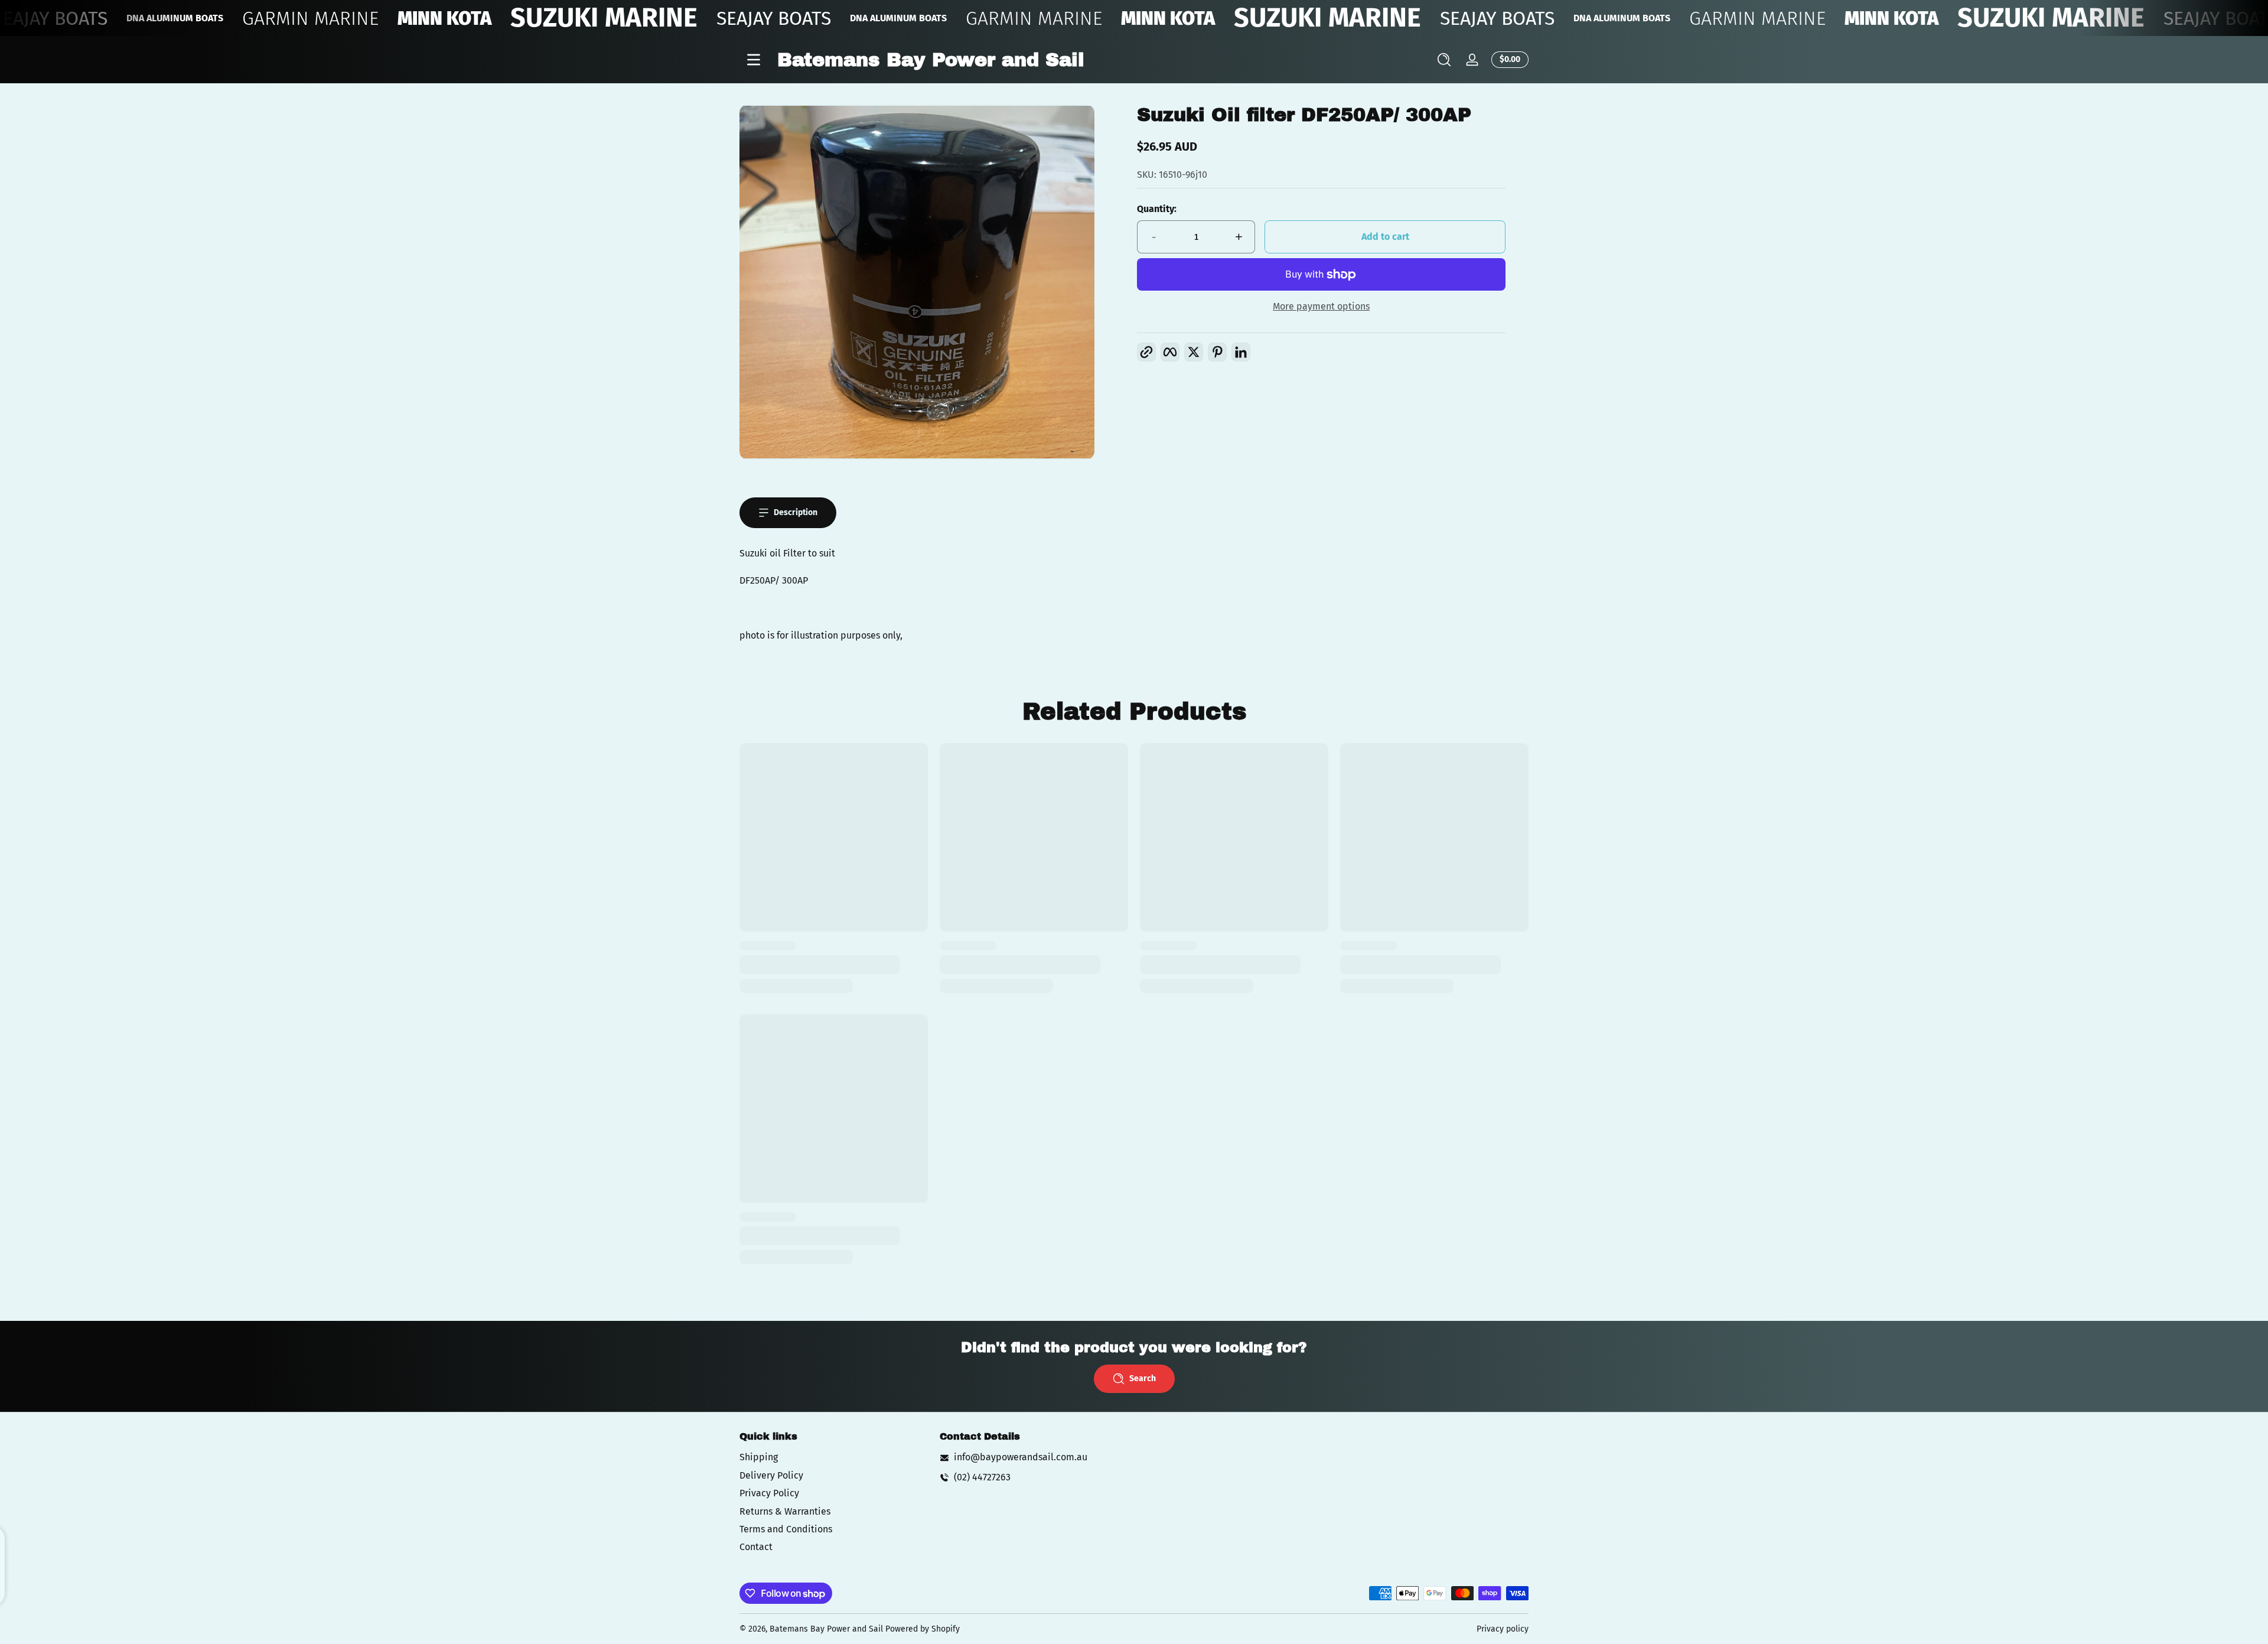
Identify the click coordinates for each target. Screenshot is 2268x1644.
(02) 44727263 (982, 1477)
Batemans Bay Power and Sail (826, 1629)
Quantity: (1157, 209)
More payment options (1321, 306)
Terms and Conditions (786, 1529)
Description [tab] (796, 512)
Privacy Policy (769, 1493)
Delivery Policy (771, 1475)
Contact (756, 1547)
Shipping (759, 1457)
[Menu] (754, 60)
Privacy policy (1503, 1629)
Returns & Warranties (785, 1511)
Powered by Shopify (923, 1629)
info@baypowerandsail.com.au (1021, 1457)
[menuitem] (834, 1457)
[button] (1444, 60)
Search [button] (1143, 1378)
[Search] (1444, 60)
